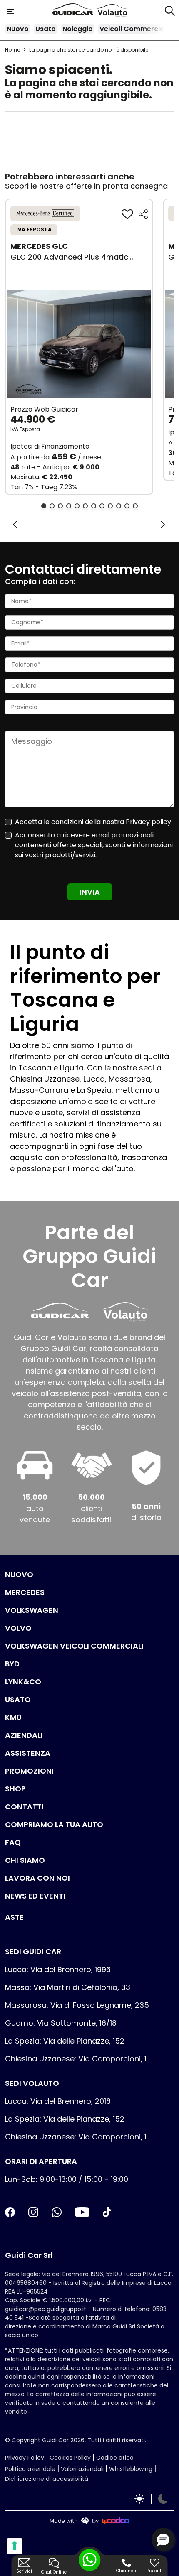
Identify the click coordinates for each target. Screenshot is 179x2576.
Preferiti (155, 2571)
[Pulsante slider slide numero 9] (110, 506)
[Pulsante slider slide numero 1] (44, 506)
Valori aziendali (82, 2469)
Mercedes (25, 1592)
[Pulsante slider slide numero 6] (85, 506)
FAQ (13, 1842)
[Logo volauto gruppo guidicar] (112, 11)
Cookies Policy (70, 2458)
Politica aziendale (30, 2469)
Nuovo (18, 29)
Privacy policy (148, 822)
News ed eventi (35, 1896)
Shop (15, 1789)
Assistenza (28, 1753)
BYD (12, 1664)
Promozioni (29, 1771)
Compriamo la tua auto (54, 1824)
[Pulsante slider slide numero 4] (69, 506)
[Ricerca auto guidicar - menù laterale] (170, 10)
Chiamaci (127, 2571)
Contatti (24, 1807)
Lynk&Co (23, 1682)
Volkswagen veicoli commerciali (74, 1646)
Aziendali (24, 1735)
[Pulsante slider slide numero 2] (52, 506)
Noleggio (78, 29)
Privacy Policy (25, 2458)
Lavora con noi (37, 1878)
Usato (46, 29)
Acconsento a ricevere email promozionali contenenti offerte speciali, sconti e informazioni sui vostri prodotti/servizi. (94, 845)
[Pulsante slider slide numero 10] (119, 506)
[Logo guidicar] (75, 11)
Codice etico (115, 2458)
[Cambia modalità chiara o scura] (151, 2499)
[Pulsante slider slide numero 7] (94, 506)
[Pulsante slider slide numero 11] (127, 506)
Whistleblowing (131, 2469)
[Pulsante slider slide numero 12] (135, 506)
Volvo (18, 1628)
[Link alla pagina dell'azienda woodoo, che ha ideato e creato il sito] (89, 2521)
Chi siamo (25, 1860)
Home (12, 50)
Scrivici (24, 2571)
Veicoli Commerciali (134, 29)
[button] (163, 2539)
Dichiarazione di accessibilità (47, 2479)
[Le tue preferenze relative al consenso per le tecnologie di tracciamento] (15, 2546)
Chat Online (54, 2572)
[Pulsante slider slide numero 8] (102, 506)
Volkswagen (32, 1610)
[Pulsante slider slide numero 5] (77, 506)
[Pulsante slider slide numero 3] (60, 506)
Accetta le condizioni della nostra (93, 822)
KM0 (13, 1717)
